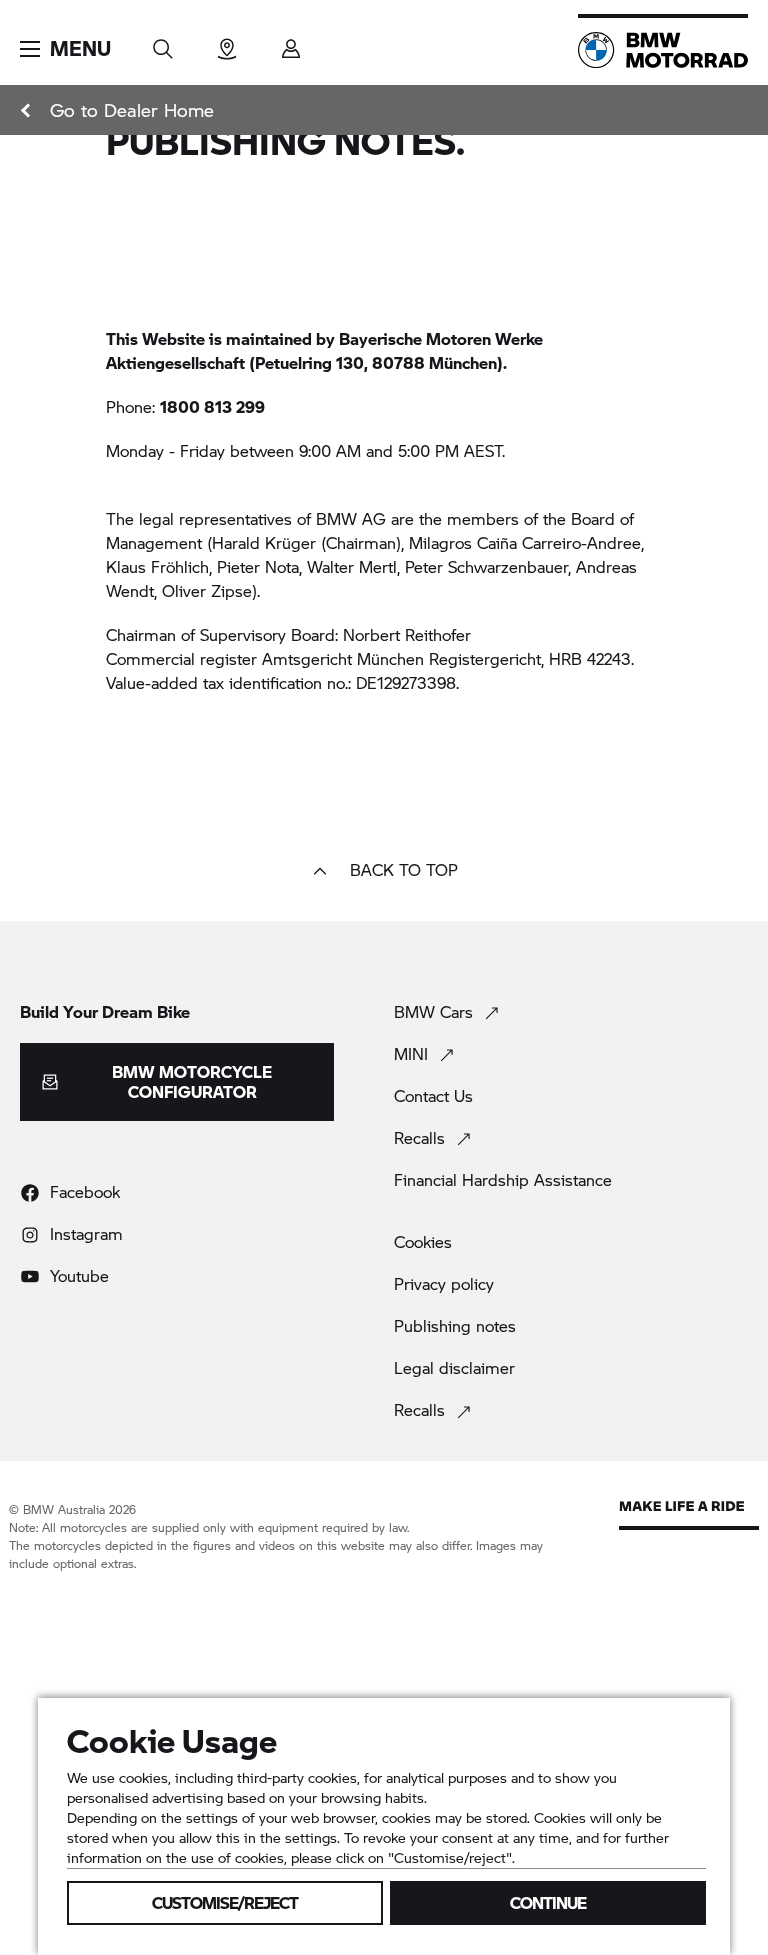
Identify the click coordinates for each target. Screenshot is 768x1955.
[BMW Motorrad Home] (663, 50)
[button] (65, 49)
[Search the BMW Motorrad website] (163, 42)
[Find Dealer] (227, 42)
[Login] (291, 42)
